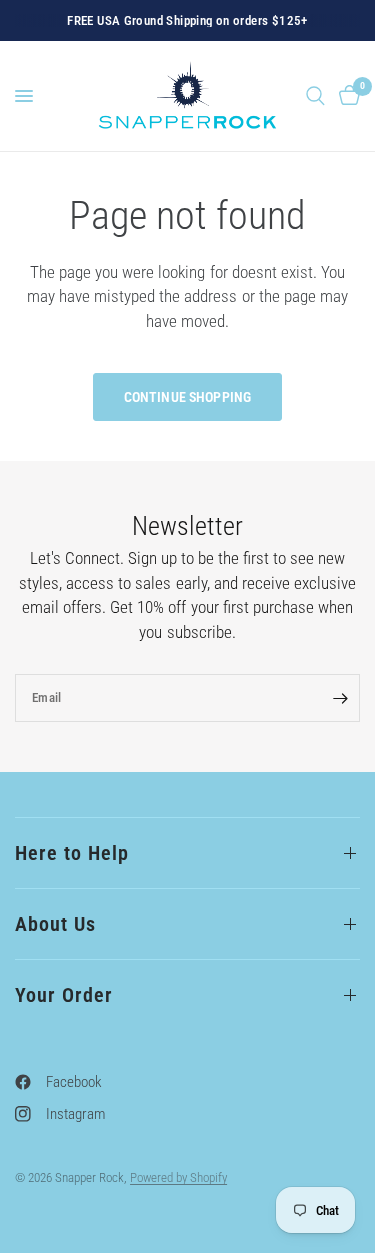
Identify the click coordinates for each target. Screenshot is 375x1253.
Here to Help (72, 853)
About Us (55, 924)
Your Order (64, 995)
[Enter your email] (340, 698)
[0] (346, 96)
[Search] (315, 96)
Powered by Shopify (178, 1177)
